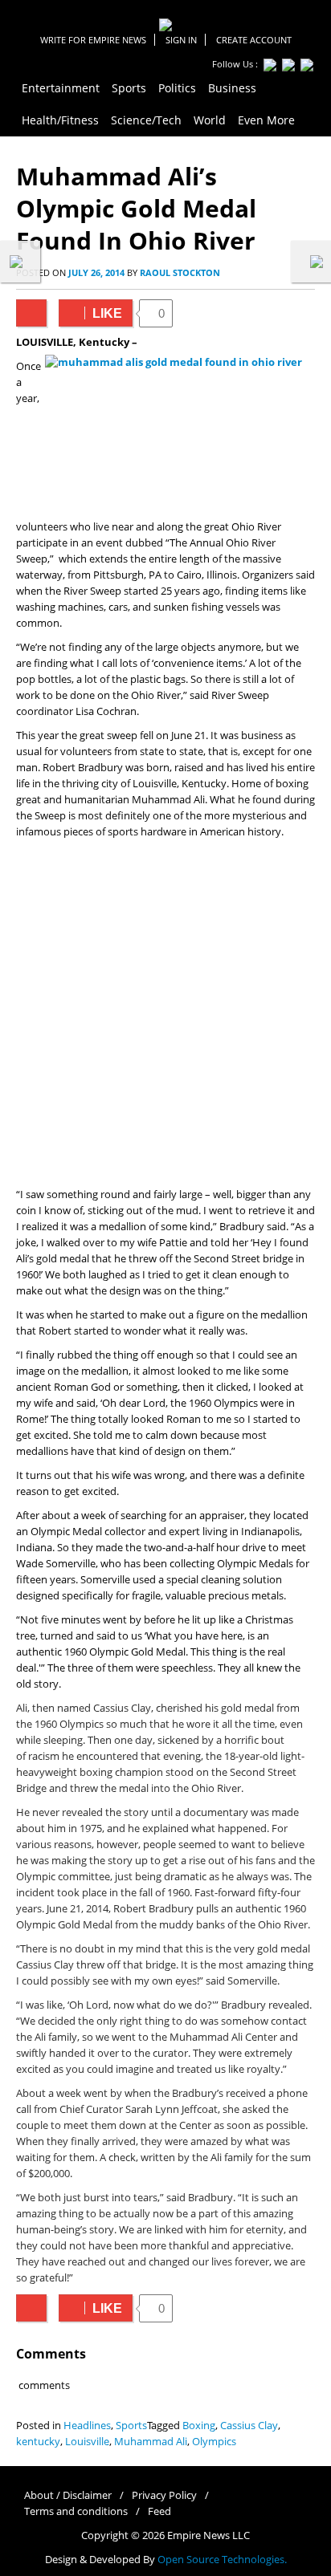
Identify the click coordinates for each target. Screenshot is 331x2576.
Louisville (87, 2442)
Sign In (181, 40)
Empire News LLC (208, 2535)
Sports (131, 2426)
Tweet (31, 313)
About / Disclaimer (68, 2495)
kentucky (38, 2442)
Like (90, 313)
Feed (159, 2511)
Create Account (254, 40)
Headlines (87, 2426)
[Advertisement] (165, 1014)
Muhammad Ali (151, 2442)
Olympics (214, 2442)
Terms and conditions (76, 2511)
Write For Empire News (93, 40)
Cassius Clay (249, 2426)
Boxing (199, 2426)
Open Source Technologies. (222, 2560)
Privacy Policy (164, 2495)
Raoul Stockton (180, 272)
